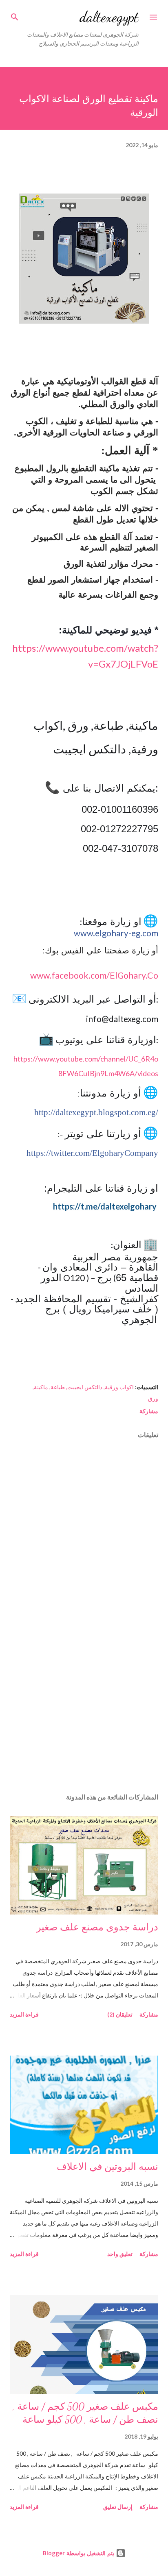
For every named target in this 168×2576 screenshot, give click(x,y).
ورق (153, 1398)
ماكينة (41, 1387)
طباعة (58, 1387)
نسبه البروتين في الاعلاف (107, 2167)
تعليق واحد (120, 2254)
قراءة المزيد (24, 2014)
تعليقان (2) (120, 2014)
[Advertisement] (84, 1710)
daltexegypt (109, 17)
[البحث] (15, 15)
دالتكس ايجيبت (85, 1387)
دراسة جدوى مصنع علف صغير (97, 1927)
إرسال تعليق (118, 2507)
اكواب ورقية (119, 1387)
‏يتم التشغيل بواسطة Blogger (79, 2553)
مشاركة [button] (149, 1411)
